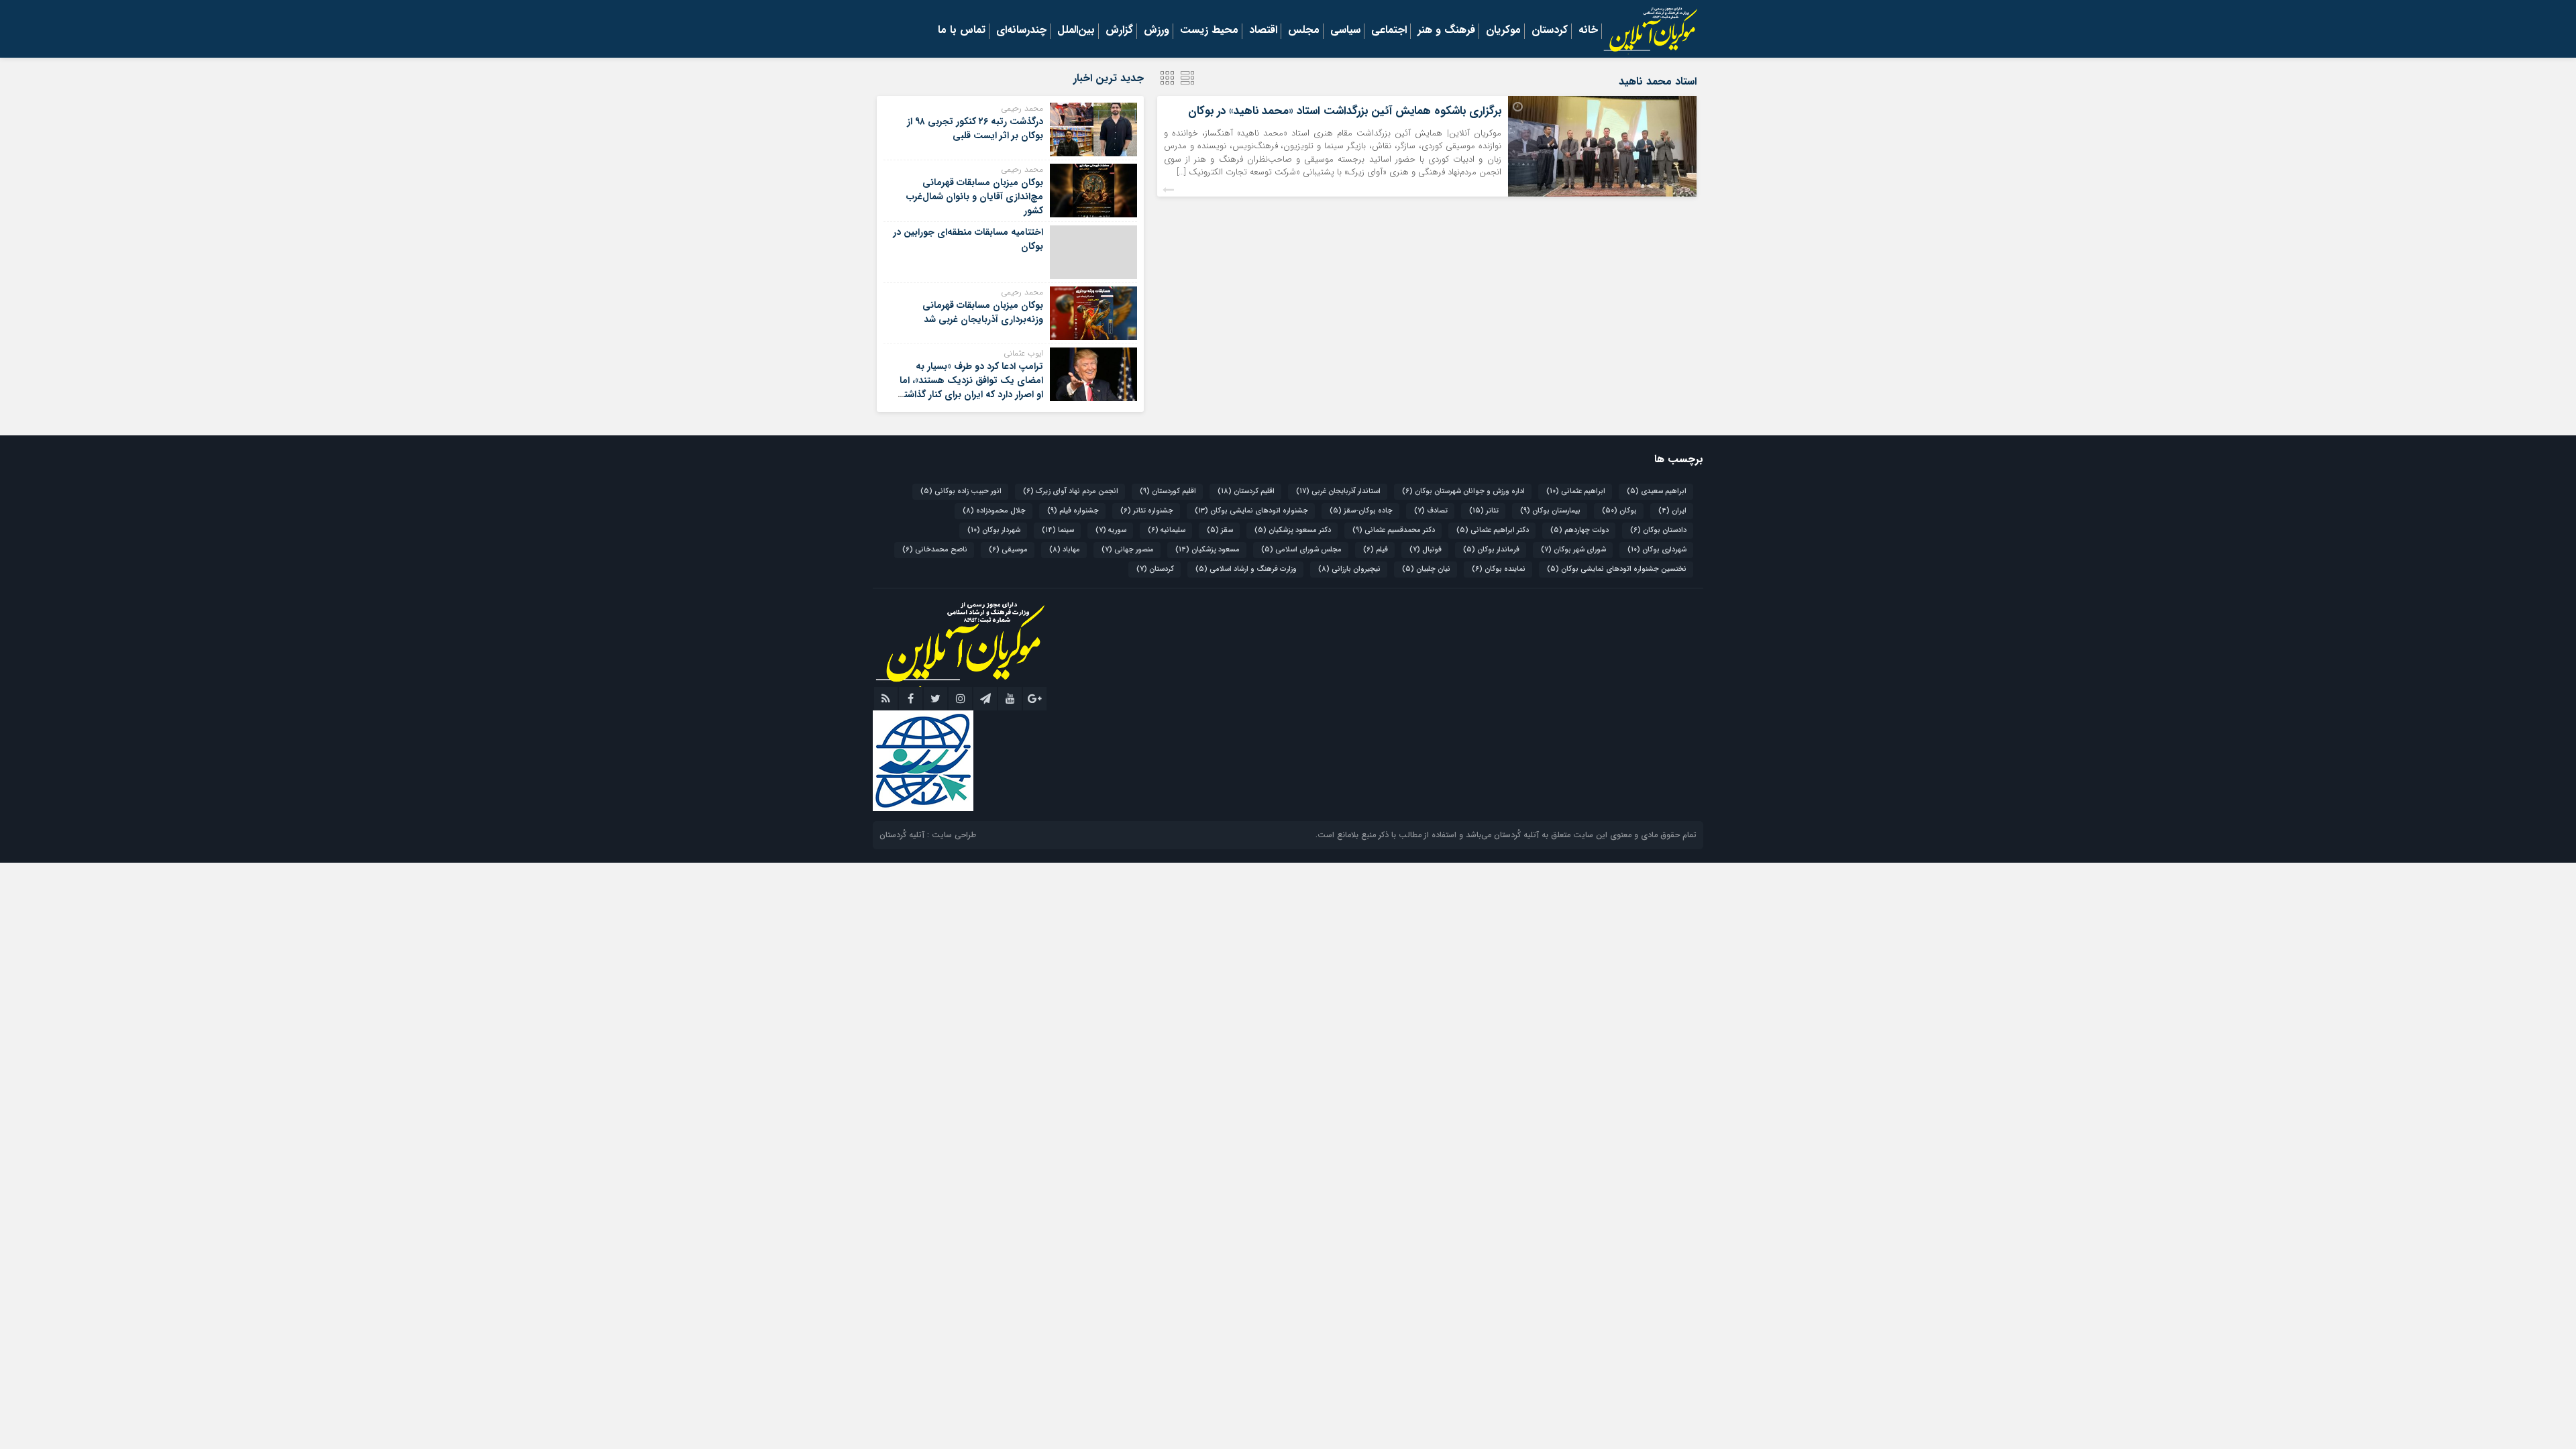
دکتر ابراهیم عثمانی (1493, 530)
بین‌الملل (1076, 31)
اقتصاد (1263, 31)
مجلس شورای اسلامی (1301, 550)
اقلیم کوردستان (1168, 491)
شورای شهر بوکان (1573, 550)
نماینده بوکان (1499, 569)
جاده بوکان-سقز (1361, 511)
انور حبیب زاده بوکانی (961, 491)
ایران (1672, 511)
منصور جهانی (1128, 550)
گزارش (1119, 31)
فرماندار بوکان (1491, 550)
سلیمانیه (1167, 530)
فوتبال (1426, 550)
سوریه (1111, 530)
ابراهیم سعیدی (1657, 491)
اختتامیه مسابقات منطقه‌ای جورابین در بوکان (968, 239)
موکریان (1503, 31)
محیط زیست (1209, 31)
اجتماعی (1389, 31)
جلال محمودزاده (994, 511)
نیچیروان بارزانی (1349, 569)
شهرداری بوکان (1657, 550)
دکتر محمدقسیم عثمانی (1394, 530)
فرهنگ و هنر (1446, 31)
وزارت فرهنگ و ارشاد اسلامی (1246, 569)
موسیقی (1008, 550)
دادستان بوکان (1658, 530)
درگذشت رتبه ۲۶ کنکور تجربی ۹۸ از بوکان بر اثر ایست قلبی (975, 128)
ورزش (1157, 31)
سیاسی (1345, 31)
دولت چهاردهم (1579, 530)
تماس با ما (962, 31)
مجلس (1304, 31)
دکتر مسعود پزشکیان (1293, 530)
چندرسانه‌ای (1021, 31)
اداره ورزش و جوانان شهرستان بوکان (1463, 491)
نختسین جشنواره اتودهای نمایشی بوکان (1617, 569)
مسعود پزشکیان (1207, 550)
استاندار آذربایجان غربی (1338, 491)
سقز (1220, 530)
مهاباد (1065, 550)
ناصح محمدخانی (935, 550)
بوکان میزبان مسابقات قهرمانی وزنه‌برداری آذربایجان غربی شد (983, 312)
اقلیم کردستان (1246, 491)
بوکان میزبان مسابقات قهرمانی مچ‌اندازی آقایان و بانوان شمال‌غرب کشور (975, 197)
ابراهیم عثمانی (1576, 491)
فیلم (1376, 550)
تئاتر (1484, 511)
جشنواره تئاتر (1147, 511)
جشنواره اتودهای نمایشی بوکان (1251, 511)
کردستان (1550, 31)
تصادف (1431, 511)
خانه (1588, 31)
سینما (1058, 530)
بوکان (1619, 511)
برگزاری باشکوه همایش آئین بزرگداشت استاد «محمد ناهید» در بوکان (1345, 111)
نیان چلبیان (1426, 569)
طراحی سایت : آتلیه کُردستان (928, 835)
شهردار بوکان (994, 530)
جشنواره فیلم (1073, 511)
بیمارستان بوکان (1550, 511)
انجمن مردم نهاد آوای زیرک (1071, 491)
